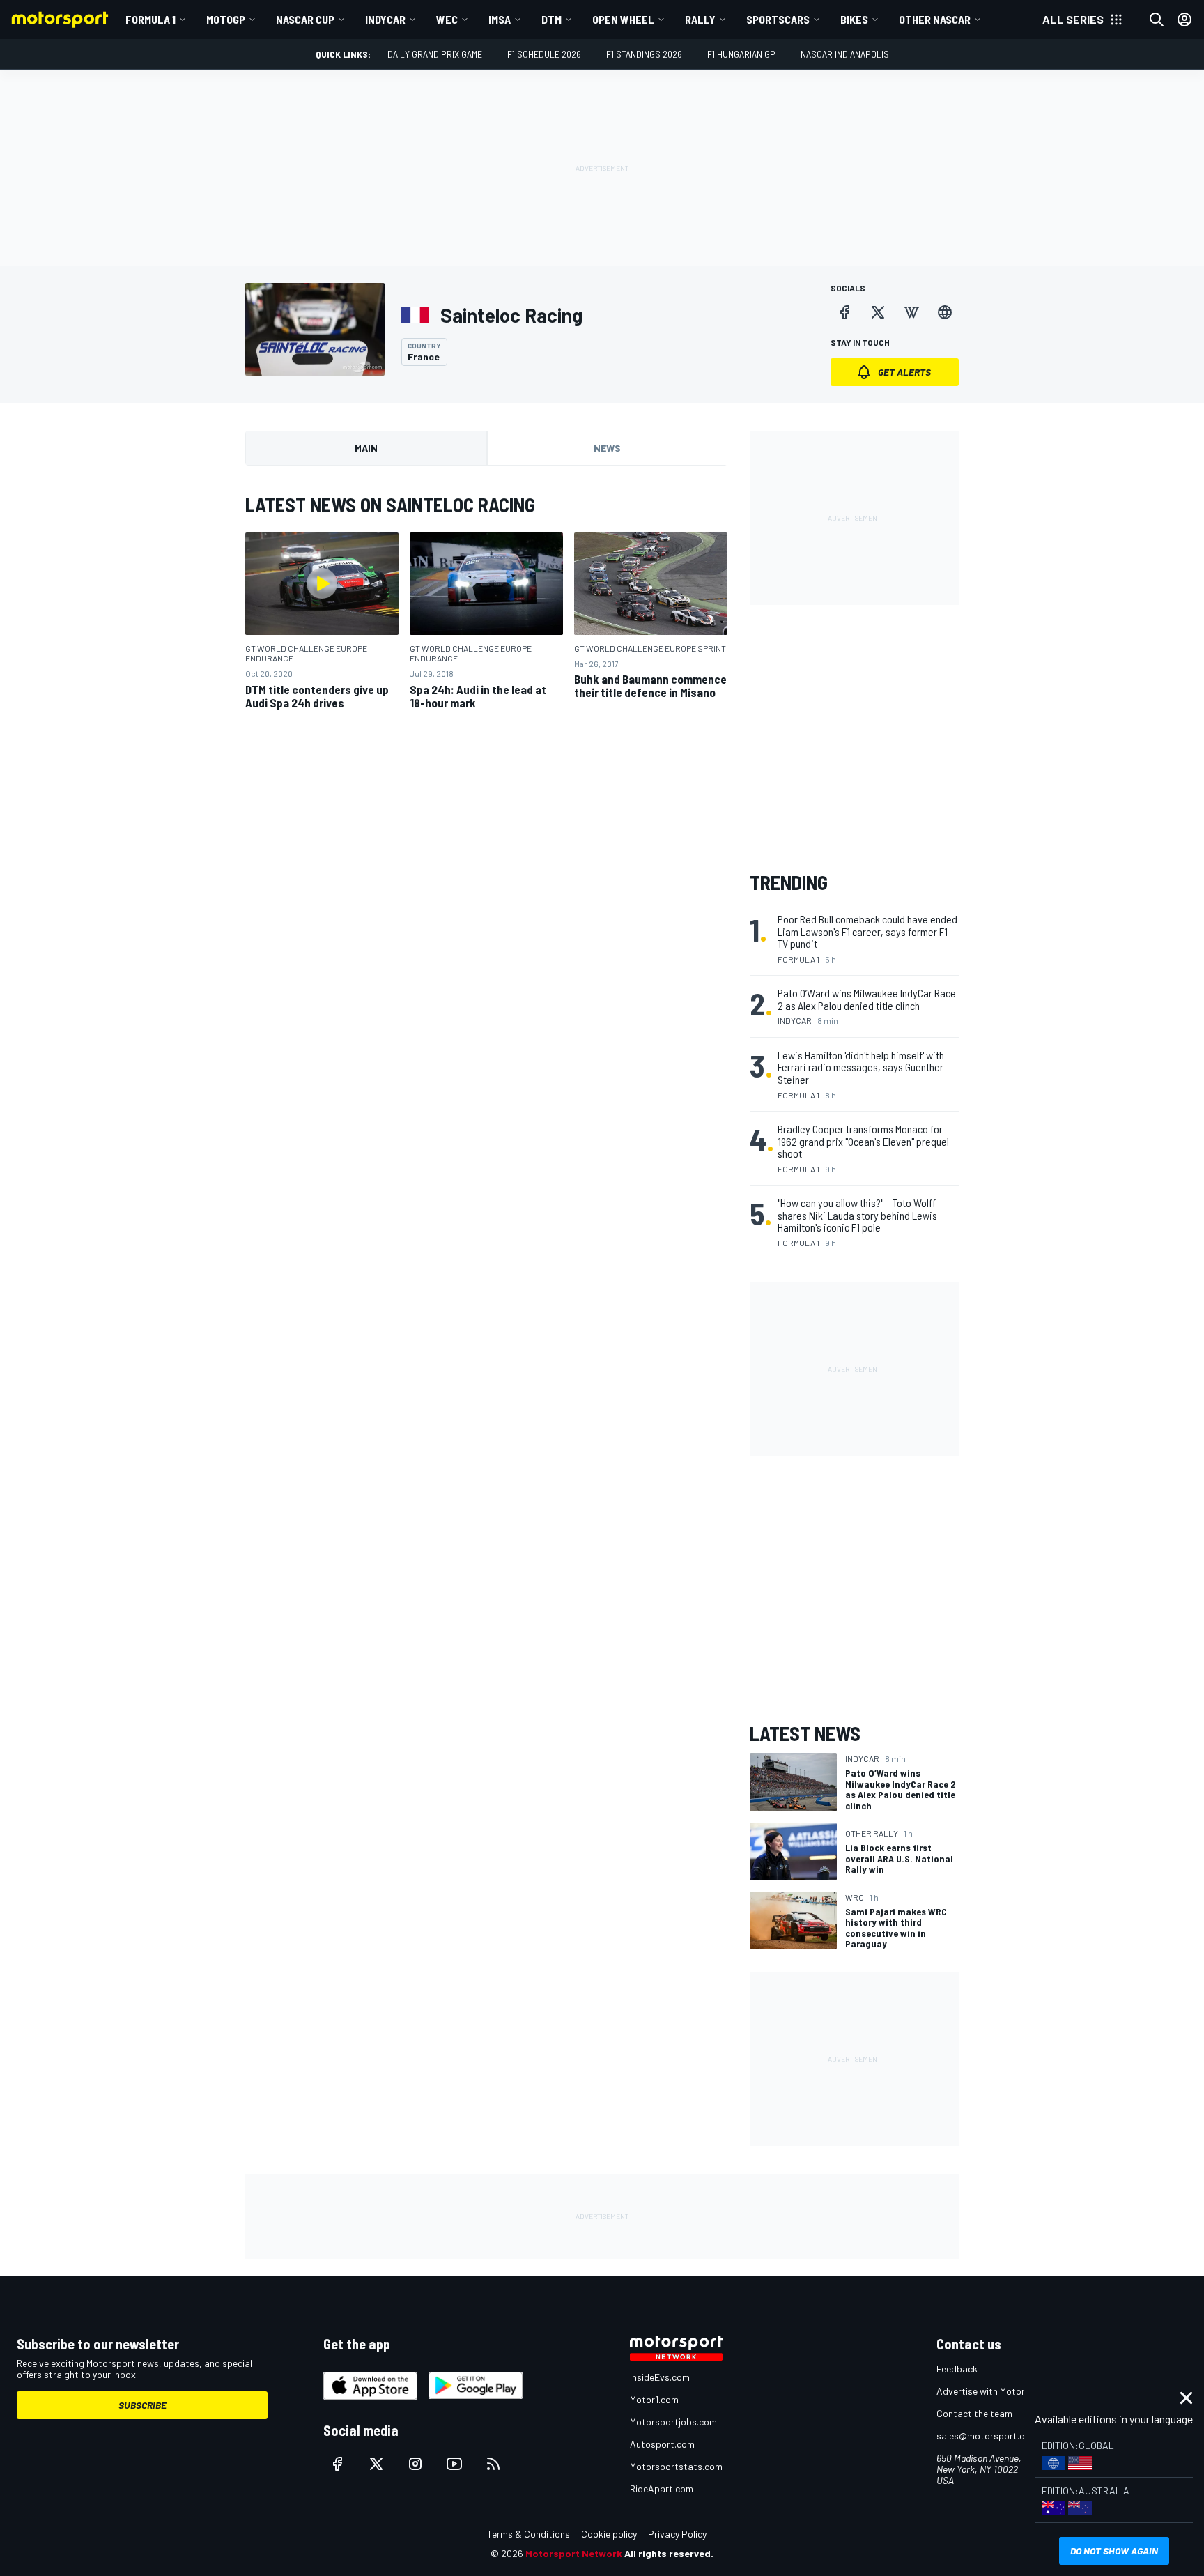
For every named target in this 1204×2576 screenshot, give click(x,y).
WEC (447, 19)
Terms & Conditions (528, 2534)
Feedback (957, 2369)
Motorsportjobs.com (673, 2422)
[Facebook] (844, 312)
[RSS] (493, 2464)
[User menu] (1184, 20)
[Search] (1157, 20)
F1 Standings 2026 (644, 54)
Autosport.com (662, 2444)
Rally (700, 19)
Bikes (854, 19)
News (607, 448)
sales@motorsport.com (987, 2436)
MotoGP (226, 19)
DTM (551, 19)
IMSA (500, 19)
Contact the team (974, 2413)
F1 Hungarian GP (741, 54)
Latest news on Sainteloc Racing (390, 505)
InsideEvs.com (660, 2377)
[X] (878, 312)
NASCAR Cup (305, 19)
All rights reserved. (669, 2553)
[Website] (945, 312)
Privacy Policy (677, 2534)
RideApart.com (662, 2489)
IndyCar (385, 19)
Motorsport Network (574, 2553)
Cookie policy (609, 2534)
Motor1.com (654, 2399)
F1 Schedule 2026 (544, 54)
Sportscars (778, 19)
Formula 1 (150, 19)
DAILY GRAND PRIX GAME (435, 54)
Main (366, 448)
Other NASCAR (935, 19)
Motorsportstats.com (676, 2466)
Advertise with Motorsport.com (1003, 2391)
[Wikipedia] (911, 312)
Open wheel (623, 19)
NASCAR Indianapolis (845, 54)
